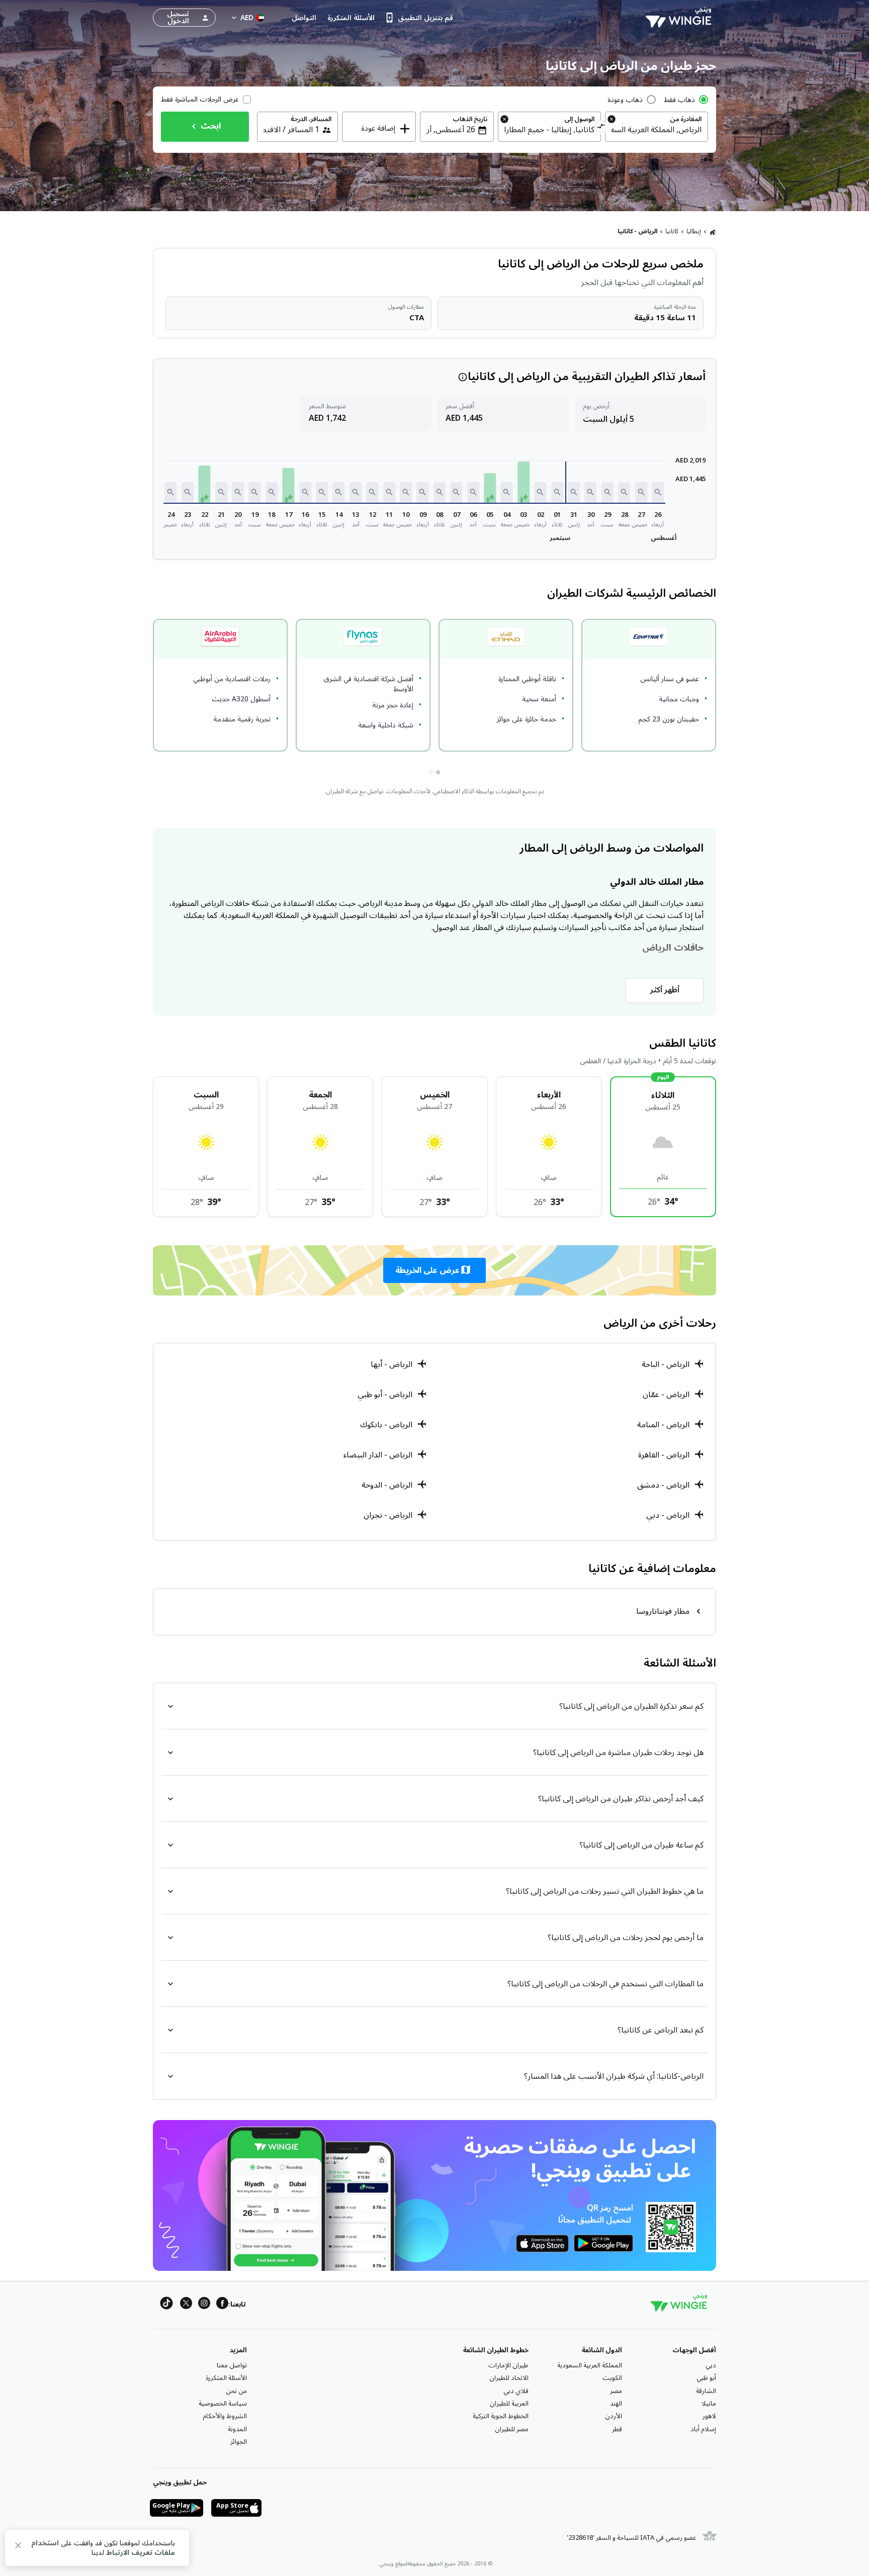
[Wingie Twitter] (186, 2305)
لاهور (709, 2416)
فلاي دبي (516, 2391)
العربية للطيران (509, 2404)
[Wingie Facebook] (222, 2305)
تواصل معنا (232, 2365)
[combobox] (657, 130)
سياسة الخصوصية (223, 2404)
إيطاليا (694, 232)
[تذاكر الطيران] (713, 232)
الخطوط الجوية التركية (501, 2416)
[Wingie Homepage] (681, 18)
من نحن (236, 2391)
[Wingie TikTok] (166, 2305)
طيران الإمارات (508, 2365)
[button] (658, 492)
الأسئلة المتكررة (226, 2378)
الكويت (612, 2378)
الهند (616, 2404)
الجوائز (239, 2442)
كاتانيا (672, 232)
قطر (617, 2429)
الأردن (614, 2416)
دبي (711, 2365)
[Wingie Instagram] (204, 2305)
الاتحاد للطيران (509, 2378)
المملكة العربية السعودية (590, 2365)
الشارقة (706, 2391)
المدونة (237, 2429)
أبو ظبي (706, 2378)
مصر (616, 2391)
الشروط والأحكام (225, 2416)
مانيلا (709, 2404)
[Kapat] (18, 2547)
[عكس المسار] (601, 128)
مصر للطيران (512, 2429)
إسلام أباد (703, 2429)
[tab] (438, 772)
